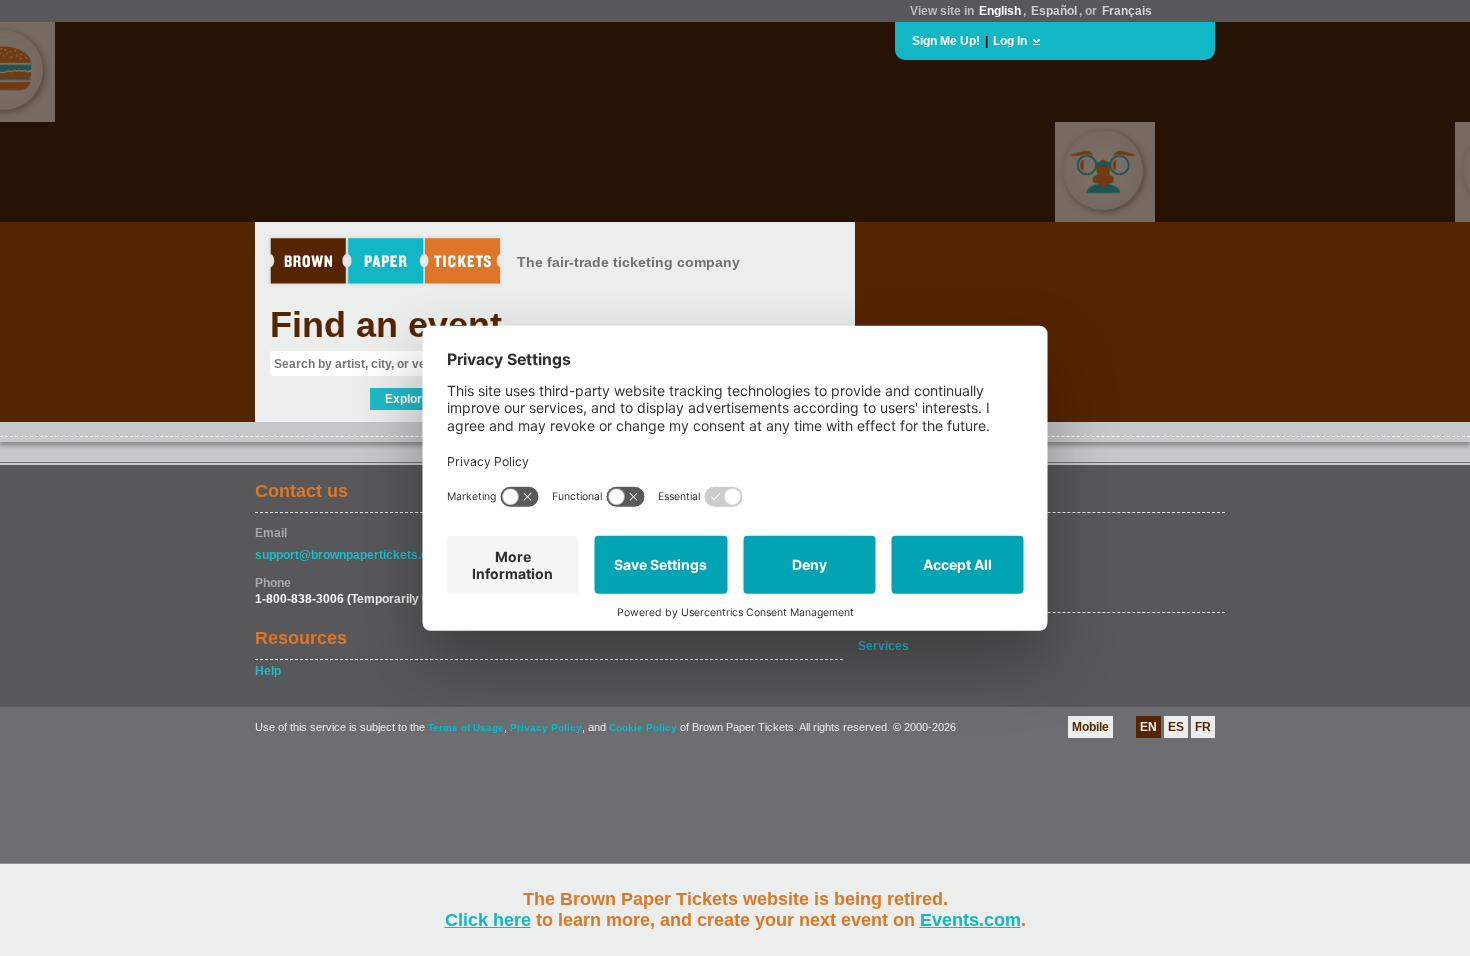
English (1000, 11)
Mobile (1090, 727)
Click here (488, 920)
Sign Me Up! (946, 41)
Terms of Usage (466, 727)
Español (1054, 11)
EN (1148, 727)
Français (1127, 11)
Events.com (970, 920)
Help (268, 671)
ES (1176, 727)
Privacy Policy (546, 727)
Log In (1010, 41)
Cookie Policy (643, 727)
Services (883, 646)
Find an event (386, 324)
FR (1203, 727)
